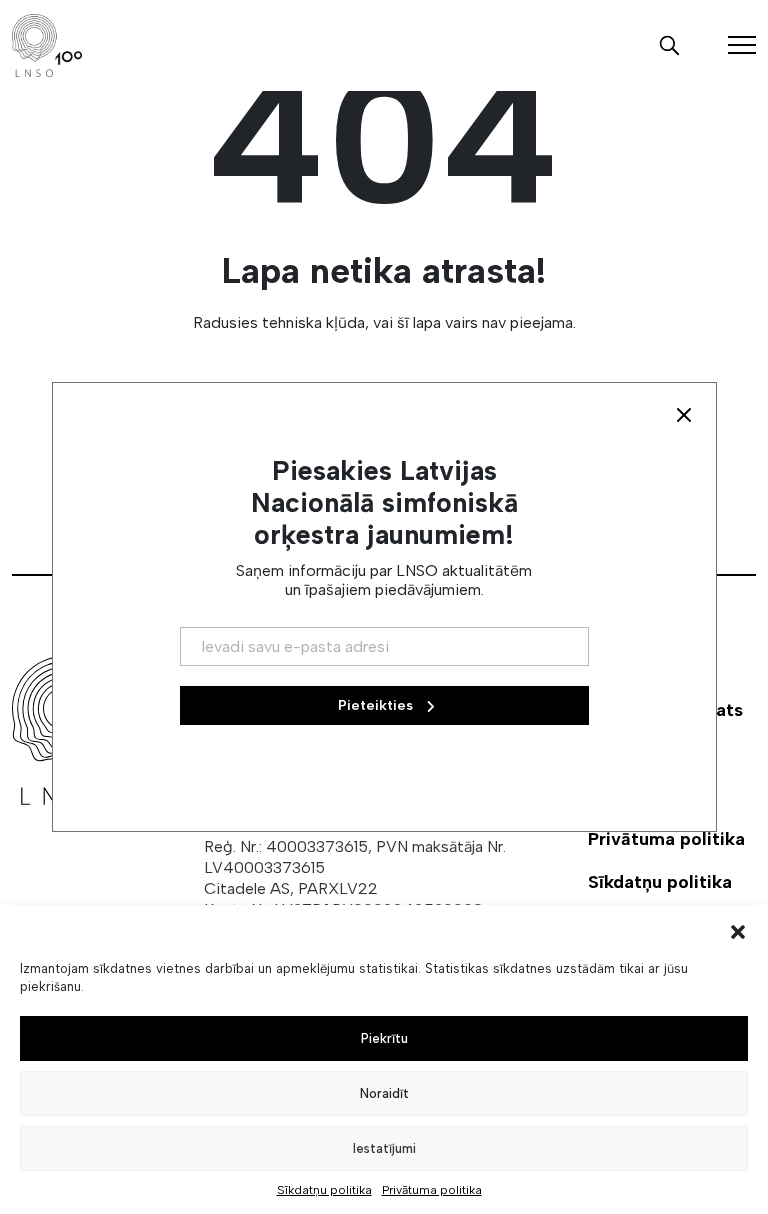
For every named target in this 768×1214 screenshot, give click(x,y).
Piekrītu (384, 1038)
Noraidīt (384, 1093)
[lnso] (47, 45)
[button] (738, 930)
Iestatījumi (384, 1148)
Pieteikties (377, 705)
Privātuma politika (432, 1190)
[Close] (684, 415)
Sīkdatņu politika (324, 1190)
